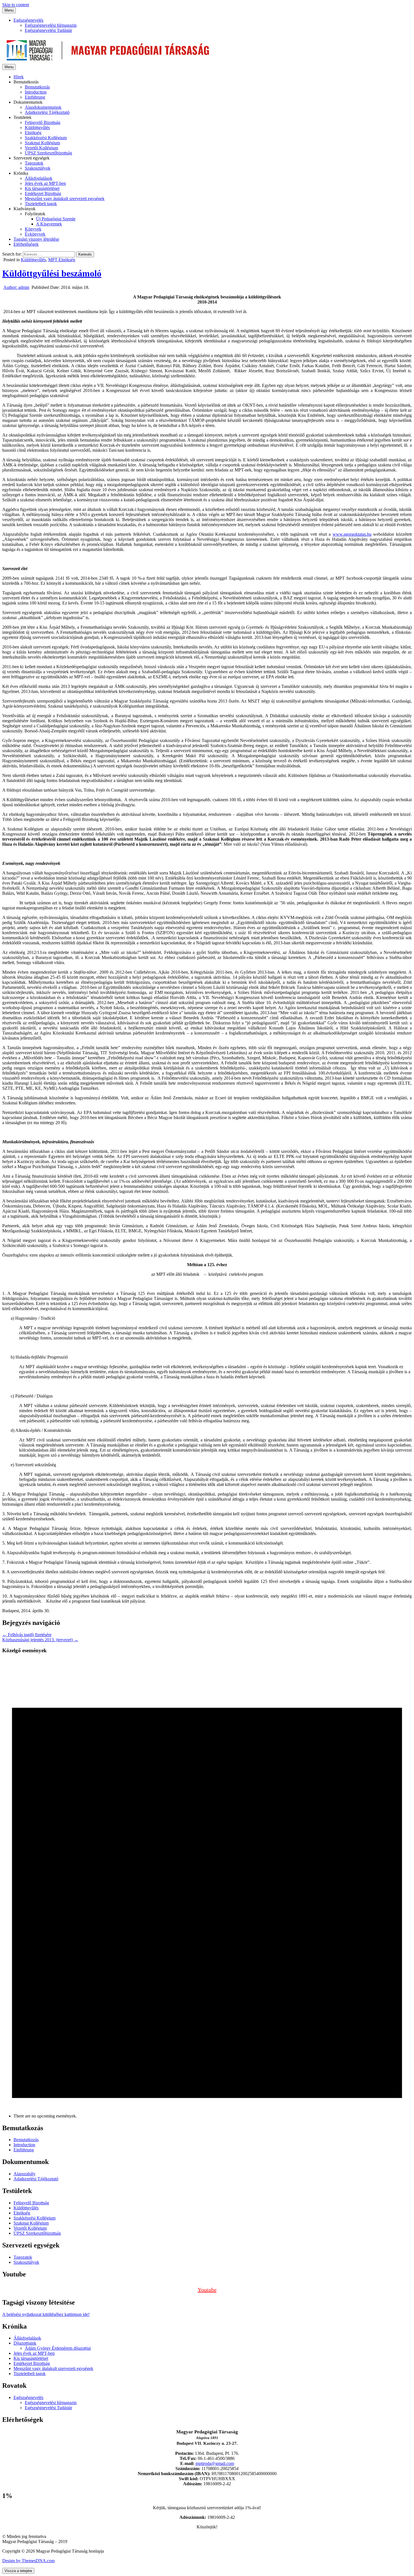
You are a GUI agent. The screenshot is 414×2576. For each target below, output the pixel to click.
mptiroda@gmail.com (215, 2463)
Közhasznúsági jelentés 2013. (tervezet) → (40, 1640)
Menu (9, 10)
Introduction (36, 92)
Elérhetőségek (26, 244)
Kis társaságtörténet (42, 188)
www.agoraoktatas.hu (352, 534)
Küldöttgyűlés (37, 128)
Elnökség (33, 133)
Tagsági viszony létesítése (36, 239)
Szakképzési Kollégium (46, 138)
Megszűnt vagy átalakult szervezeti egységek (65, 199)
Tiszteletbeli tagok (41, 204)
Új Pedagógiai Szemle (56, 219)
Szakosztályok (38, 168)
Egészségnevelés (28, 20)
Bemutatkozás (37, 87)
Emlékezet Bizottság (43, 193)
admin (16, 287)
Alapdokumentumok (43, 107)
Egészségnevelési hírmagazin (51, 25)
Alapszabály (25, 2174)
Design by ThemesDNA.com (28, 2561)
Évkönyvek (35, 234)
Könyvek (33, 229)
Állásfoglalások (39, 178)
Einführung (35, 97)
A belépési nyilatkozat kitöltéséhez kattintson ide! (46, 2314)
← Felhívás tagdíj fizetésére (27, 1635)
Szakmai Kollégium (42, 143)
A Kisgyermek (49, 224)
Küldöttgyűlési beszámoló (52, 273)
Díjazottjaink (25, 2343)
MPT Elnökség (62, 260)
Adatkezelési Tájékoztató (47, 112)
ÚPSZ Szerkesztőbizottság (48, 153)
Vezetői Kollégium (41, 148)
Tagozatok (34, 163)
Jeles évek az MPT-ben (45, 183)
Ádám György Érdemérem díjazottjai (58, 2348)
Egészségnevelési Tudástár (48, 30)
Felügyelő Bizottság (43, 122)
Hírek (19, 77)
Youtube (207, 2290)
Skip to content (16, 5)
